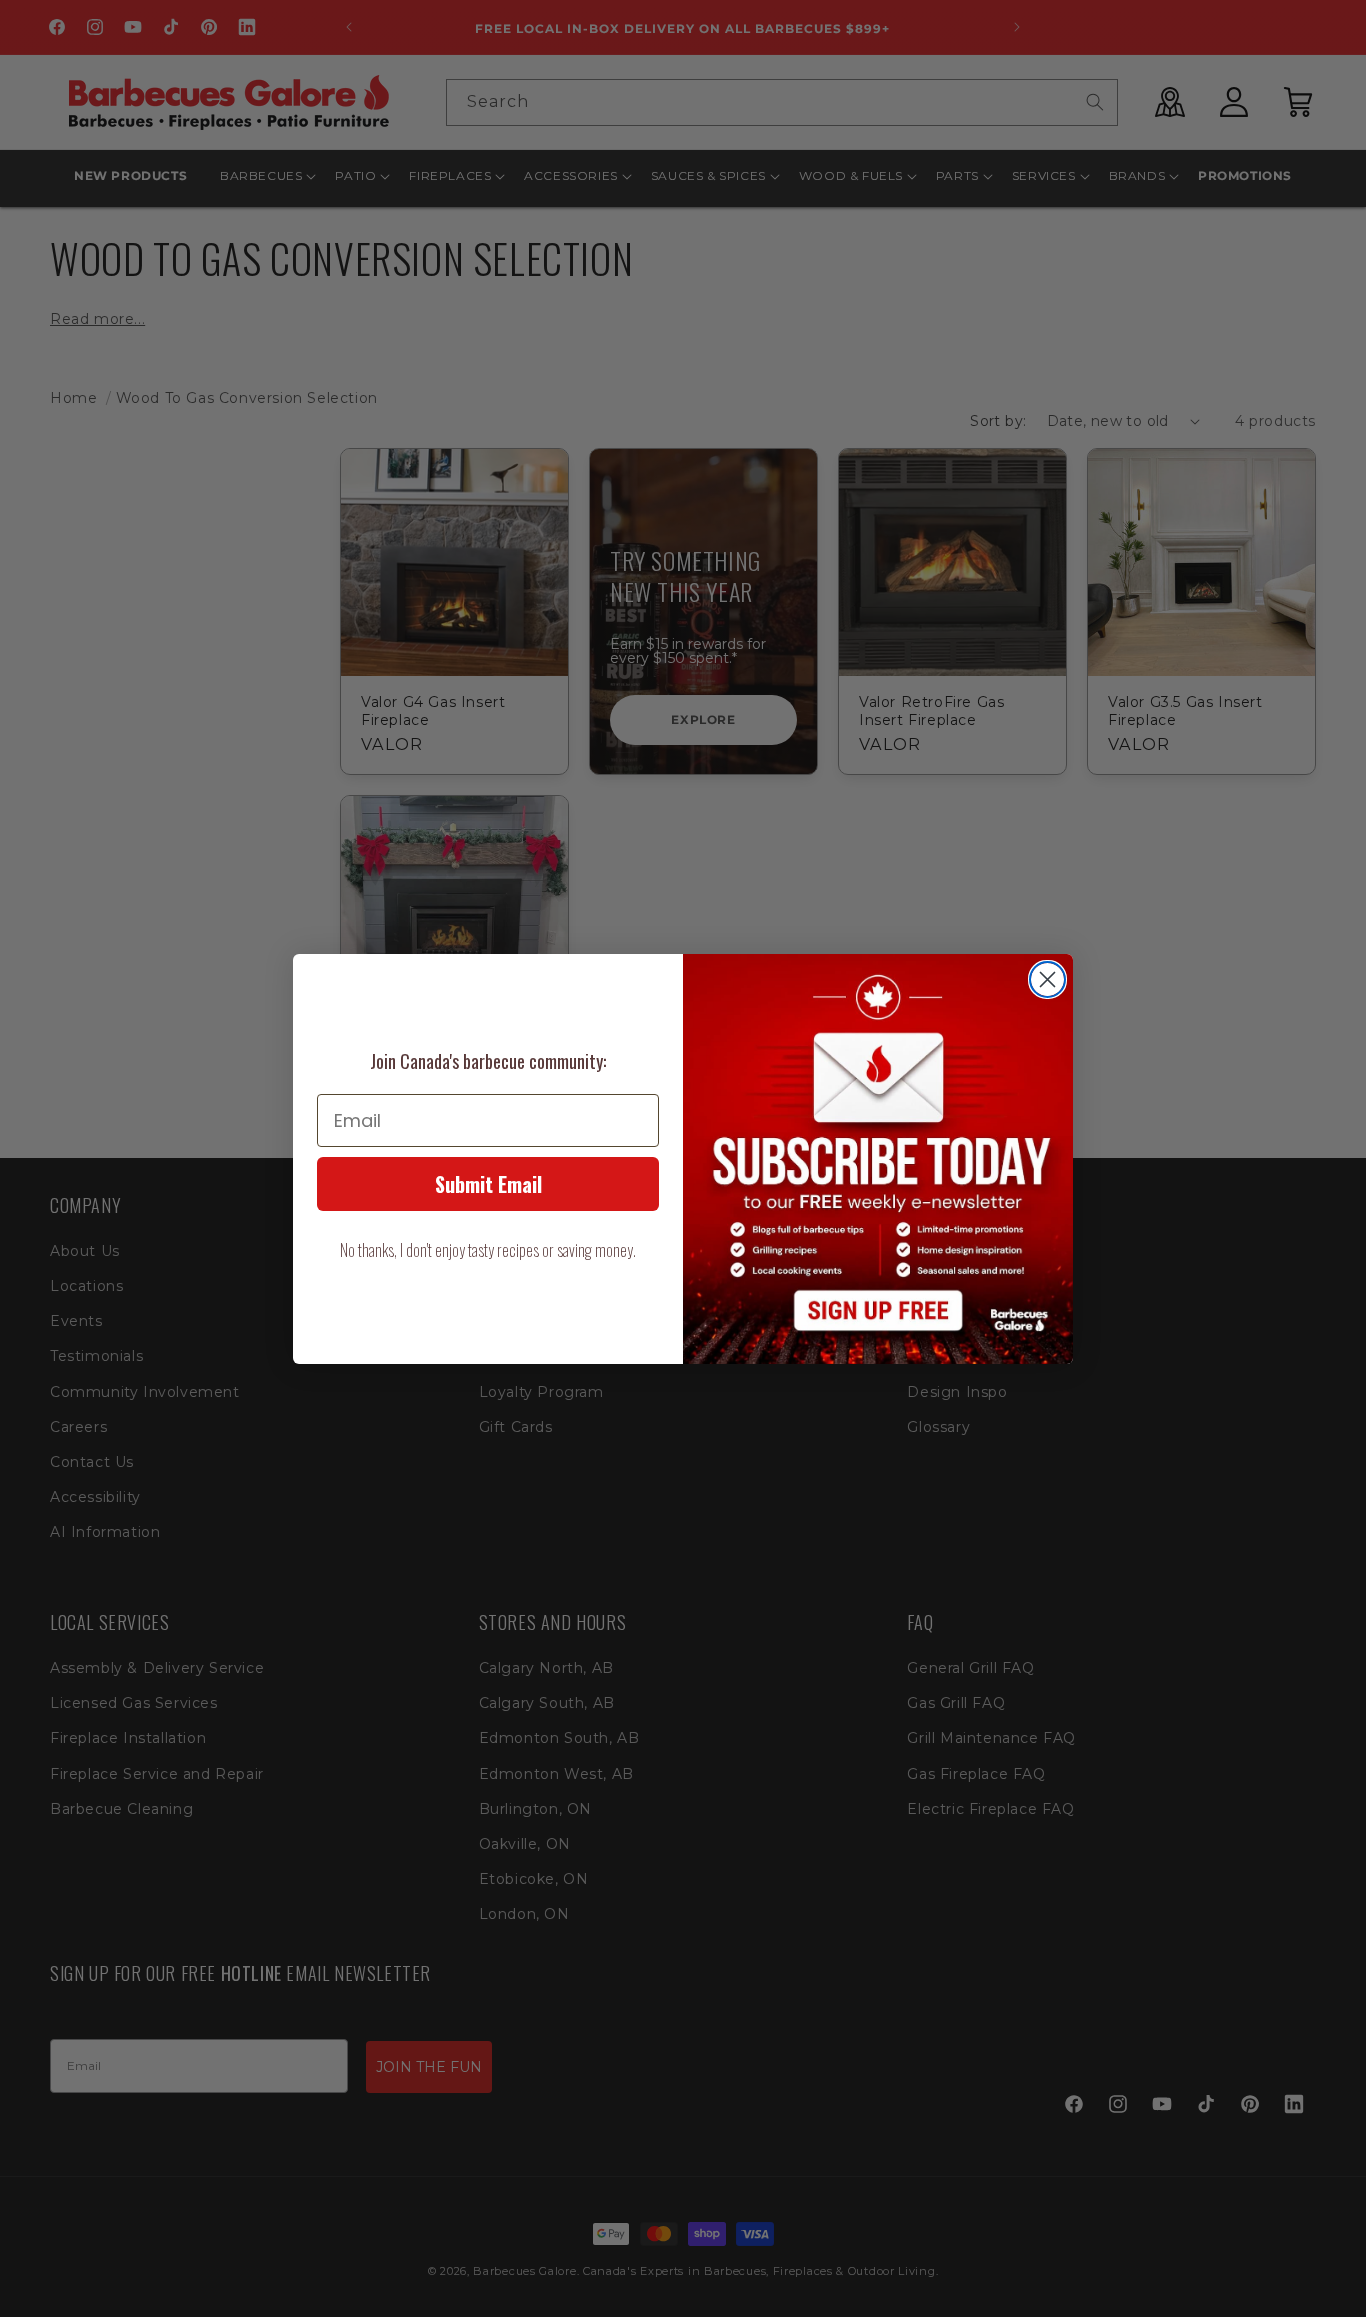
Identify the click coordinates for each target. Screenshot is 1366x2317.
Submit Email (488, 1184)
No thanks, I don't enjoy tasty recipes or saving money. (488, 1250)
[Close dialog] (1047, 979)
